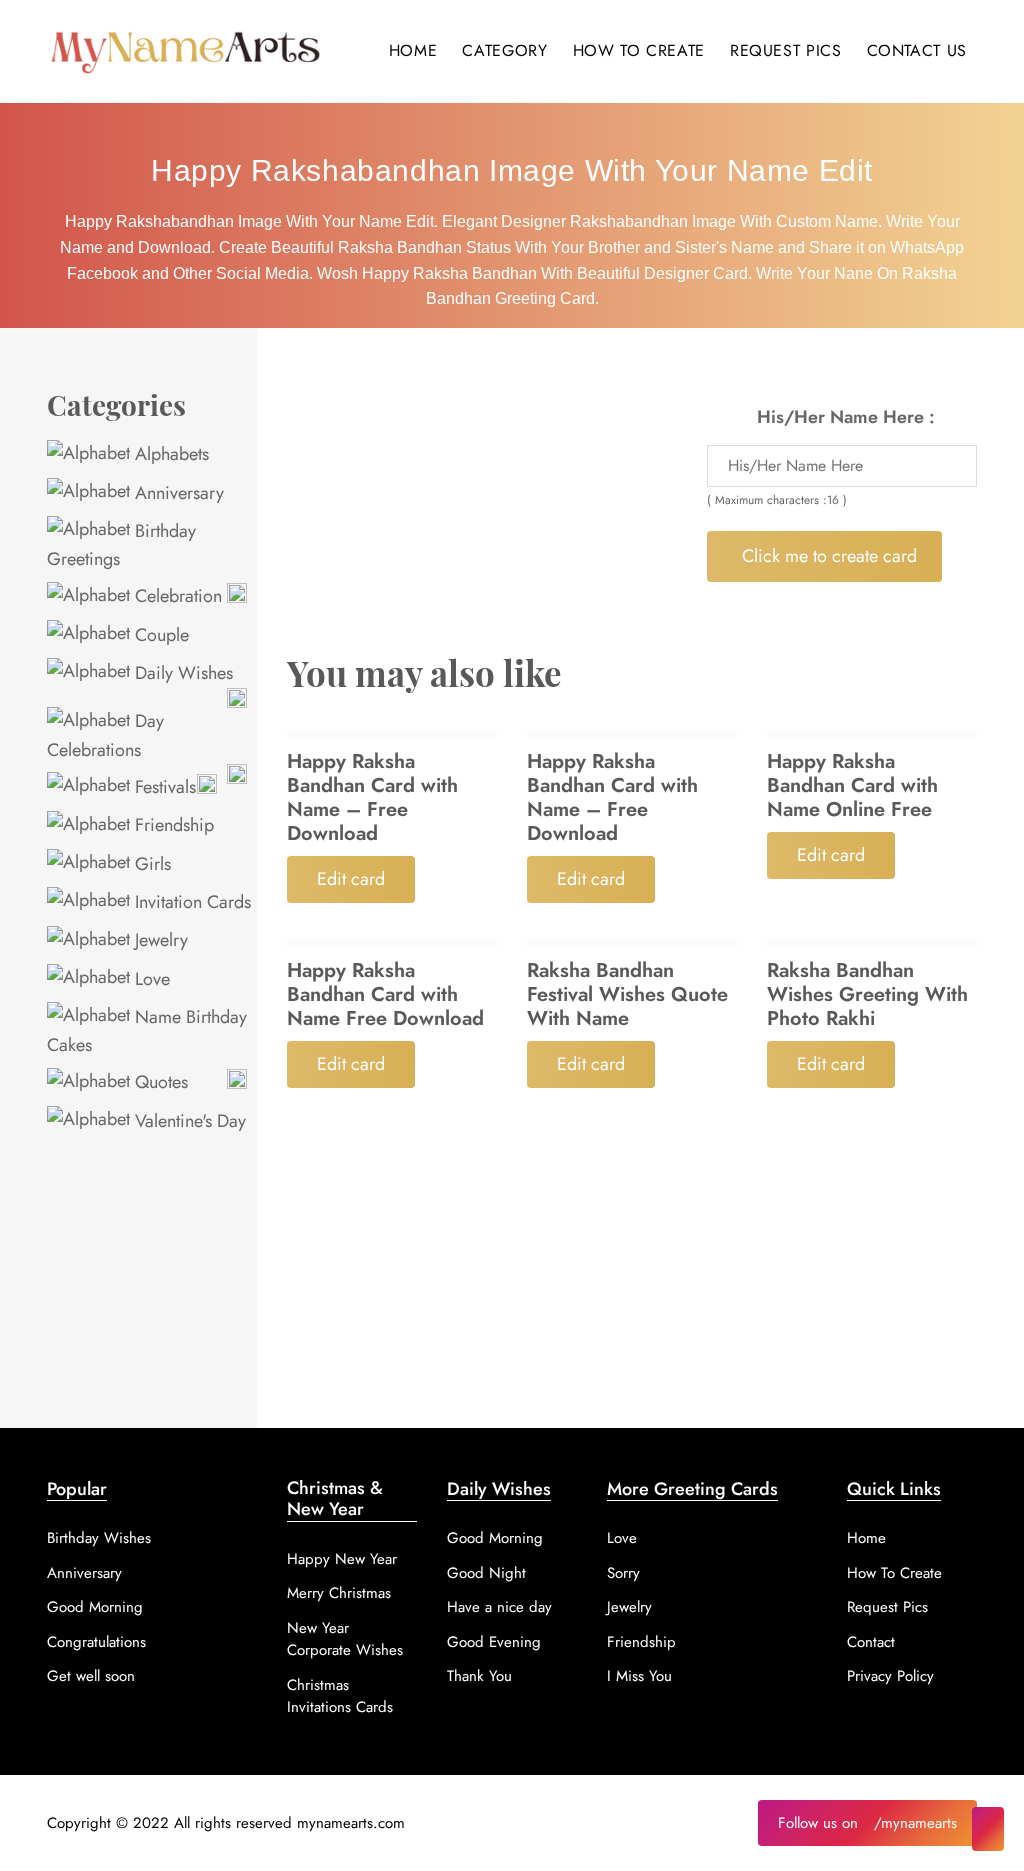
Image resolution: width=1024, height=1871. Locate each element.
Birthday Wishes (99, 1538)
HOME (413, 50)
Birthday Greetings (121, 545)
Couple (159, 635)
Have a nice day (499, 1607)
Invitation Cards (190, 902)
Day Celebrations (105, 735)
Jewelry (159, 940)
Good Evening (494, 1642)
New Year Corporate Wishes (345, 1639)
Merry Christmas (339, 1593)
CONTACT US (917, 50)
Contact (871, 1642)
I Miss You (639, 1676)
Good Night (486, 1573)
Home (866, 1538)
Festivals (163, 787)
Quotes (159, 1082)
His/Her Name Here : (846, 417)
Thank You (479, 1676)
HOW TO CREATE (639, 50)
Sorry (623, 1573)
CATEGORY (504, 50)
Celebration (176, 596)
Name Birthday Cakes (147, 1031)
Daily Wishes (181, 673)
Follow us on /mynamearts (867, 1823)
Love (150, 979)
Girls (150, 864)
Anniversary (177, 493)
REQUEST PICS (786, 50)
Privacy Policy (890, 1676)
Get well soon (91, 1676)
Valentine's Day (188, 1121)
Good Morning (95, 1607)
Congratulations (96, 1642)
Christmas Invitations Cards (340, 1696)
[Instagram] (988, 1829)
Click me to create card (829, 556)
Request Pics (887, 1607)
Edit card (351, 879)
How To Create (894, 1573)
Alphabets (169, 454)
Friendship (172, 825)
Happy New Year (342, 1559)
